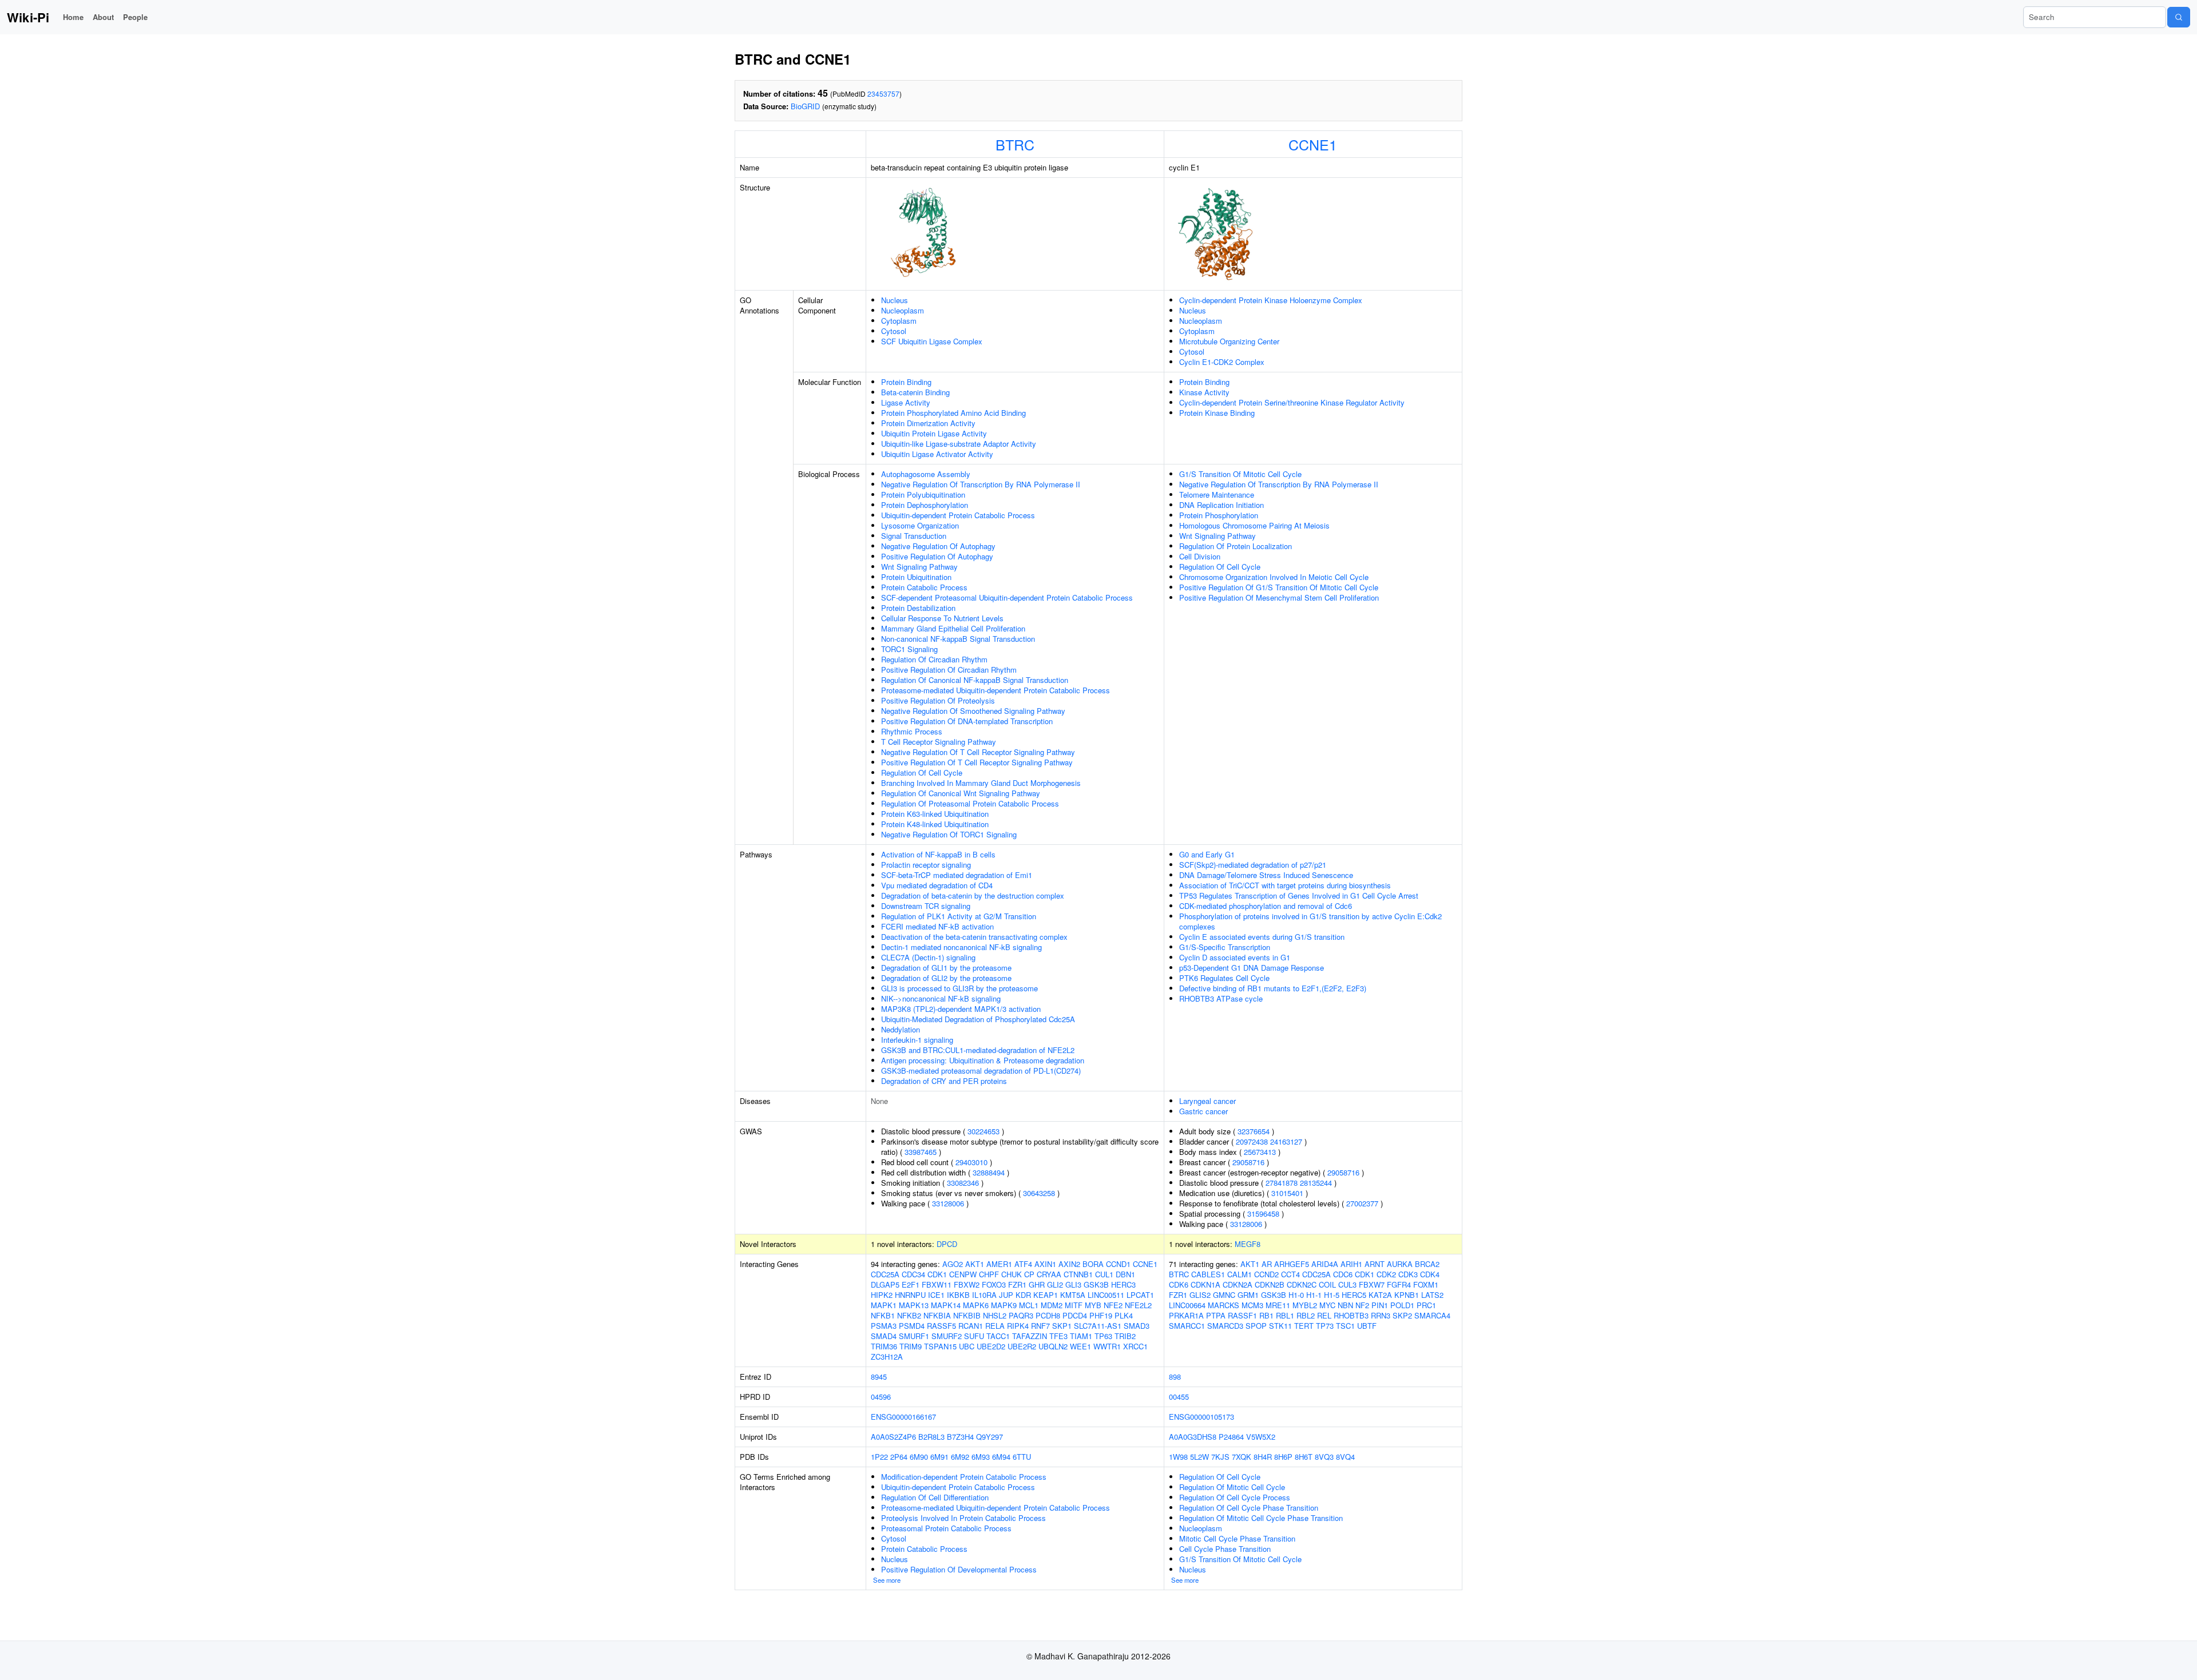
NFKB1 (883, 1315)
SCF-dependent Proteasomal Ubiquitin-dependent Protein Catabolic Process (1007, 597)
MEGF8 (1248, 1244)
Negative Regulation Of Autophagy (938, 546)
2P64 (899, 1457)
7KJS (1220, 1457)
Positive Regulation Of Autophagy (937, 556)
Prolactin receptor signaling (926, 865)
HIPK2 (882, 1295)
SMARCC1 (1187, 1326)
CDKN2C (1302, 1284)
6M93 (981, 1457)
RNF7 (1040, 1326)
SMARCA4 (1432, 1315)
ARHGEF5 (1292, 1264)
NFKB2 (909, 1315)
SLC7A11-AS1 (1098, 1326)
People (135, 17)
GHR (1037, 1284)
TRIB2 (1125, 1336)
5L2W (1199, 1457)
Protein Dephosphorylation (925, 505)
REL (1324, 1315)
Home (73, 17)
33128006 (948, 1203)
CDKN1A (1205, 1284)
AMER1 (999, 1264)
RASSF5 (941, 1326)
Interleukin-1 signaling (917, 1040)
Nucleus (895, 300)
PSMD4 (912, 1326)
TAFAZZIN (1030, 1336)
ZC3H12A (887, 1357)
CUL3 (1347, 1284)
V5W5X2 (1261, 1437)
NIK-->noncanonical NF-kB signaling (941, 998)
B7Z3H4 (960, 1437)
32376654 (1254, 1131)
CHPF (989, 1274)
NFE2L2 (1138, 1305)
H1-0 (1296, 1295)
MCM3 (1252, 1305)
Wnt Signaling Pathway (919, 567)
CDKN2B (1270, 1284)
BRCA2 (1427, 1264)
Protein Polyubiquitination (923, 495)
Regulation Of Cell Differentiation (935, 1497)
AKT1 (975, 1264)
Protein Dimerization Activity (928, 423)
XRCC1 (1135, 1346)
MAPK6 (976, 1305)
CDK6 (1179, 1284)
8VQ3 (1324, 1457)
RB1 (1266, 1315)
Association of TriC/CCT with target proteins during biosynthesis (1285, 885)
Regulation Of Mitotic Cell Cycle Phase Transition (1261, 1518)
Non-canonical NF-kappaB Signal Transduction (958, 639)
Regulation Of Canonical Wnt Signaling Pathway (961, 793)
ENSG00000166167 (903, 1417)
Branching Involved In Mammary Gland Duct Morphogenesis (981, 783)
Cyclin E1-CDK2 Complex (1222, 362)
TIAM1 (1081, 1336)
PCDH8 (1048, 1315)
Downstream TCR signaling (926, 906)
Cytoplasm (899, 321)
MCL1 (1029, 1305)
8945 (879, 1377)
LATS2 (1432, 1295)
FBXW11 (937, 1284)
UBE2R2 (1022, 1346)
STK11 (1280, 1326)
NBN (1345, 1305)
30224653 (984, 1131)
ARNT (1375, 1264)
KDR (1023, 1295)
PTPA (1216, 1315)
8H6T (1304, 1457)
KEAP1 (1046, 1295)
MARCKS (1224, 1305)
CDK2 (1386, 1274)
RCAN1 (971, 1326)
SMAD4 (884, 1336)
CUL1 (1104, 1274)
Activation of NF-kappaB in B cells (938, 854)
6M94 (1001, 1457)
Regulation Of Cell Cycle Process (1235, 1497)
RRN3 (1381, 1315)
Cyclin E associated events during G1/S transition (1262, 937)
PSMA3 (884, 1326)
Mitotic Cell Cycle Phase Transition (1237, 1538)
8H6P (1283, 1457)
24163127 (1286, 1141)
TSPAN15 (940, 1346)
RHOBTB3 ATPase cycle (1221, 998)
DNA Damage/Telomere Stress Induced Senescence (1266, 875)
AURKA (1400, 1264)
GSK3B (1096, 1284)
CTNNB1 (1078, 1274)
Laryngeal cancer (1207, 1101)
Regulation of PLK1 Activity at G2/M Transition (959, 916)
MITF (1074, 1305)
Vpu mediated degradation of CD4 (937, 885)
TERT (1304, 1326)
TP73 (1325, 1326)
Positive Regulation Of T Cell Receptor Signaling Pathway (977, 762)
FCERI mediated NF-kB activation (937, 926)
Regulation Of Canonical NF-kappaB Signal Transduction (975, 680)
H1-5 (1332, 1295)
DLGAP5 (885, 1284)
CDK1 (937, 1274)
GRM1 (1248, 1295)
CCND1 (1118, 1264)
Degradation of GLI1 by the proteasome (946, 968)
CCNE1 (1313, 144)
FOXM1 (1426, 1284)
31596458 (1263, 1214)
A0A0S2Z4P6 (893, 1437)
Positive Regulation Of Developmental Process (959, 1569)
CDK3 (1408, 1274)
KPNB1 (1407, 1295)
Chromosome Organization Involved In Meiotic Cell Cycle (1274, 577)
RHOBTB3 (1351, 1315)
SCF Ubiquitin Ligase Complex (932, 341)
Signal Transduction (914, 536)
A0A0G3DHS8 (1193, 1437)
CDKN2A (1238, 1284)
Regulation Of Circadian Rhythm (934, 659)
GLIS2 (1200, 1295)
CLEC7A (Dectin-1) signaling (928, 957)
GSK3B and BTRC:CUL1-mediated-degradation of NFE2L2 (978, 1050)
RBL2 (1306, 1315)
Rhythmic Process (912, 731)
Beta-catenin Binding (915, 392)
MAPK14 (946, 1305)
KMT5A (1073, 1295)
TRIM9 (911, 1346)
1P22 (879, 1457)
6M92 (960, 1457)
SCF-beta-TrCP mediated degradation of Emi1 (957, 875)
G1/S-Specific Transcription (1225, 947)
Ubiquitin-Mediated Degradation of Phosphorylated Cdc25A (978, 1019)
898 (1175, 1377)
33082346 (963, 1183)
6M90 (919, 1457)
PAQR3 (1021, 1315)
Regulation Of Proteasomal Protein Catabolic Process (970, 803)
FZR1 (1017, 1284)
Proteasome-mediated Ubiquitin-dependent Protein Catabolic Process (996, 690)
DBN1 (1125, 1274)
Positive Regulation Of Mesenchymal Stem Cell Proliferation (1279, 597)
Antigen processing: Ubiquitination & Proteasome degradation (983, 1060)
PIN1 (1380, 1305)
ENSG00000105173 (1201, 1417)
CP (1029, 1274)
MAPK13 (914, 1305)
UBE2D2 (991, 1346)
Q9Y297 (990, 1437)
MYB (1093, 1305)
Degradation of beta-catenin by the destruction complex (973, 895)
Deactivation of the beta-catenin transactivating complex (974, 937)
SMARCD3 (1225, 1326)
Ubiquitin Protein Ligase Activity (934, 433)
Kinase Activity (1204, 392)
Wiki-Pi (28, 17)
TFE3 (1058, 1336)
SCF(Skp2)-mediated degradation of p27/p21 (1253, 865)
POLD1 (1402, 1305)
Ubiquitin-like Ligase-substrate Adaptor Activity (959, 444)
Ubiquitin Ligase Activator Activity (937, 454)
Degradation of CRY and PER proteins (944, 1081)
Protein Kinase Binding (1217, 413)
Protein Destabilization (918, 608)
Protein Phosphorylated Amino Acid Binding (953, 413)
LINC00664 (1187, 1305)
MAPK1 (884, 1305)
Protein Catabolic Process (924, 587)
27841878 (1282, 1183)
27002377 (1362, 1203)
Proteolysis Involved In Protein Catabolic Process (963, 1518)
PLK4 (1124, 1315)
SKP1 (1062, 1326)
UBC (967, 1346)
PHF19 (1101, 1315)
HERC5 (1354, 1295)
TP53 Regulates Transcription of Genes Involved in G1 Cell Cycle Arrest (1299, 895)
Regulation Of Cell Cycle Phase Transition (1249, 1508)
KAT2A (1380, 1295)
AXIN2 (1069, 1264)
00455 (1179, 1397)
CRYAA (1049, 1274)
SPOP (1256, 1326)
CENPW (963, 1274)
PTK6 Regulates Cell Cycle (1224, 978)
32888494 (989, 1172)
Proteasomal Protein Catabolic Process (946, 1528)
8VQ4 (1345, 1457)
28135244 (1316, 1183)
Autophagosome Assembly (926, 474)
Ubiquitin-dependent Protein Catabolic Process (958, 515)
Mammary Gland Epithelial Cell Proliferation (953, 628)
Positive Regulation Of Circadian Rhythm (949, 670)
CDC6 (1343, 1274)
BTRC (1015, 144)
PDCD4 (1075, 1315)
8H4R (1263, 1457)
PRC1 (1426, 1305)
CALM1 (1240, 1274)
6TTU (1022, 1457)
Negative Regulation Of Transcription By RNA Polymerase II (981, 484)
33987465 (921, 1152)
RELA (995, 1326)
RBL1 (1285, 1315)
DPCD (947, 1244)
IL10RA (984, 1295)
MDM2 (1052, 1305)
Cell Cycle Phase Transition (1225, 1549)
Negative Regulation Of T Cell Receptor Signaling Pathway (978, 752)
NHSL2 (995, 1315)
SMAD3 (1137, 1326)
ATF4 (1023, 1264)
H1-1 (1314, 1295)
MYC (1327, 1305)
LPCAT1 (1140, 1295)
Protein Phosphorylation (1219, 515)
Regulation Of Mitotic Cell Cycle (1232, 1487)
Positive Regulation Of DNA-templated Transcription (967, 721)
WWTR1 (1107, 1346)
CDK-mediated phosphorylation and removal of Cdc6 (1266, 906)
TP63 (1103, 1336)
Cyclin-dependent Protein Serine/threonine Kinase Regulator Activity (1292, 402)
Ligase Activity (906, 402)
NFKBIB (967, 1315)
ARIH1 (1351, 1264)
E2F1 (911, 1284)
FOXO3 (994, 1284)
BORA (1093, 1264)
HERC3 (1123, 1284)
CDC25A (885, 1274)
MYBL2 (1305, 1305)
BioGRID (805, 106)
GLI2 (1055, 1284)
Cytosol (894, 331)
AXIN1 (1045, 1264)
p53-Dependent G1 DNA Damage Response (1252, 968)
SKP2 (1402, 1315)
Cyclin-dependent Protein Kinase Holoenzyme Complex (1271, 300)
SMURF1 (914, 1336)
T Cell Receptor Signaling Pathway (939, 742)
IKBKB (958, 1295)
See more (887, 1580)
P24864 (1231, 1437)
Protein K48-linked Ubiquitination (935, 824)
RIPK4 (1018, 1326)
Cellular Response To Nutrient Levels (942, 618)
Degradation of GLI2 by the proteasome (946, 978)
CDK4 (1430, 1274)
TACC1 (998, 1336)
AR (1267, 1264)
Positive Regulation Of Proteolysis (938, 700)
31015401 (1287, 1193)
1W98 (1178, 1457)
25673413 (1260, 1152)
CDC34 (913, 1274)
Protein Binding (906, 382)
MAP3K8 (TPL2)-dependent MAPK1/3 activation (961, 1009)
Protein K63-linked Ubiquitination (935, 814)
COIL (1327, 1284)
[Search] (2179, 17)
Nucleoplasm (903, 310)
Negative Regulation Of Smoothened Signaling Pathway (973, 711)
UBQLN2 (1053, 1346)
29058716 (1248, 1162)
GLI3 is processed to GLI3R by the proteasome (959, 988)
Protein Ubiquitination (916, 577)
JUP (1006, 1295)
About (103, 17)
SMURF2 (947, 1336)
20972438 (1252, 1141)
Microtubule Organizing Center (1229, 341)
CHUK (1012, 1274)
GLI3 (1073, 1284)
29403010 (971, 1162)
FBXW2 (967, 1284)
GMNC (1224, 1295)
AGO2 (953, 1264)
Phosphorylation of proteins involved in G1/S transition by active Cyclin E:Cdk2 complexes (1310, 921)
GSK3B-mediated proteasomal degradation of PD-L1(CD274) (981, 1071)
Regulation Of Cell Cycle (922, 773)
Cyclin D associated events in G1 (1235, 957)
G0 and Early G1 (1207, 854)
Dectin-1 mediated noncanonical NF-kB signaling (961, 947)
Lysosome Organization (920, 525)
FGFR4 (1399, 1284)
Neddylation (901, 1029)
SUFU (974, 1336)
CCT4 (1290, 1274)
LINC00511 (1106, 1295)
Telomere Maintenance (1217, 495)
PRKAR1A (1186, 1315)
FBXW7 (1372, 1284)
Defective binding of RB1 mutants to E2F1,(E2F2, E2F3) (1273, 988)
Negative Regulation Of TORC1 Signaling (949, 834)
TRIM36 (884, 1346)
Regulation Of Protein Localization (1236, 546)
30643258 (1039, 1193)
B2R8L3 (931, 1437)
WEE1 (1080, 1346)
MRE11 (1278, 1305)
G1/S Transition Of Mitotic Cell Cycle (1240, 474)
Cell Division (1200, 556)
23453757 (883, 94)
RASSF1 (1242, 1315)
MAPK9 (1004, 1305)
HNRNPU (910, 1295)
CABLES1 (1208, 1274)
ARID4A (1325, 1264)
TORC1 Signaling (909, 649)
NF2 (1362, 1305)
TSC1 (1345, 1326)
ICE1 (936, 1295)
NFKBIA (937, 1315)
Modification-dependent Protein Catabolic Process (964, 1477)
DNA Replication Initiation (1222, 505)
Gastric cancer (1203, 1111)
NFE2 (1113, 1305)
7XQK (1242, 1457)
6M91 (939, 1457)
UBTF (1367, 1326)
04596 (881, 1397)
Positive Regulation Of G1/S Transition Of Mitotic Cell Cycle (1279, 587)
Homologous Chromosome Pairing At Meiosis (1254, 525)
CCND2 (1266, 1274)
